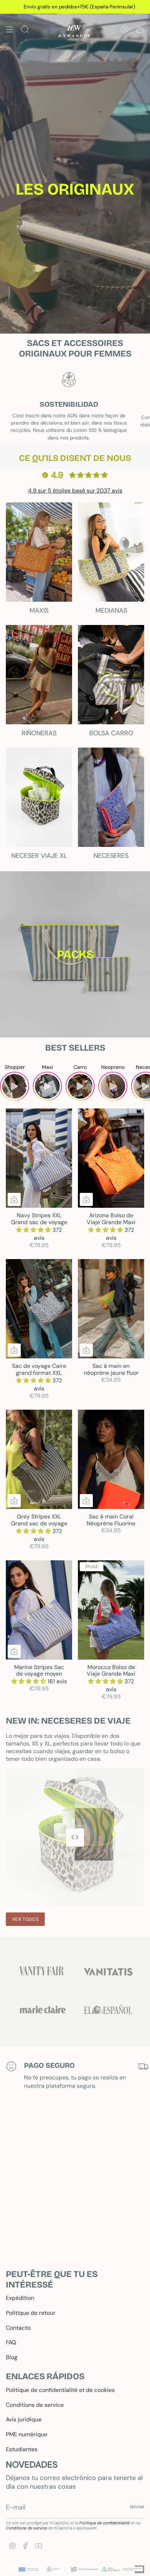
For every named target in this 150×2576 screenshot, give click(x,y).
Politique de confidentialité (104, 2523)
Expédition (20, 2298)
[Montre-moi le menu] (9, 29)
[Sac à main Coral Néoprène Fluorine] (111, 1459)
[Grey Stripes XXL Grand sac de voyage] (39, 1459)
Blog (12, 2357)
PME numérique (27, 2434)
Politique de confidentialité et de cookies (60, 2390)
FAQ (11, 2342)
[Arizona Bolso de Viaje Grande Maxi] (111, 1158)
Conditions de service (35, 2405)
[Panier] (140, 29)
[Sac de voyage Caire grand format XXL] (39, 1309)
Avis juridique (24, 2419)
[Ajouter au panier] (14, 1199)
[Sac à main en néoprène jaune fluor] (111, 1309)
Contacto (18, 2328)
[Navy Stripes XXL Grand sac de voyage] (39, 1158)
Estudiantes (22, 2449)
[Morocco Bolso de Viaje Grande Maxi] (111, 1610)
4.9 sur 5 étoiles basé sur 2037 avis (75, 491)
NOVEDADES (32, 2464)
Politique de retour (31, 2313)
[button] (34, 1230)
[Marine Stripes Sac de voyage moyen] (39, 1610)
